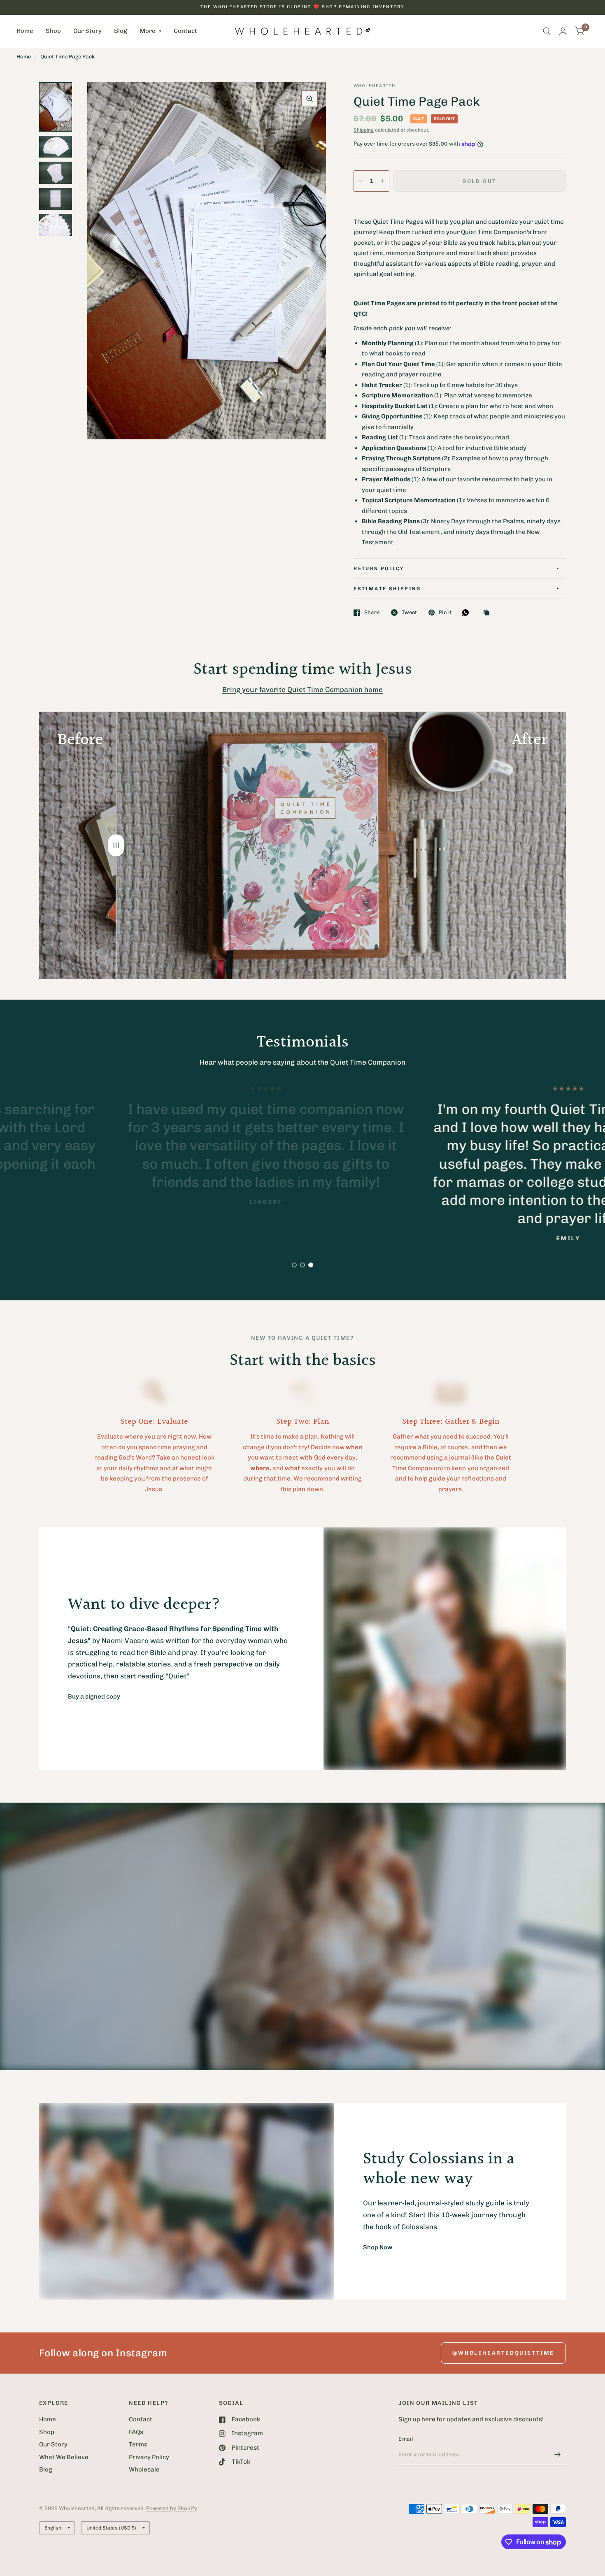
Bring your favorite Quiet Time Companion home (302, 689)
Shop (53, 31)
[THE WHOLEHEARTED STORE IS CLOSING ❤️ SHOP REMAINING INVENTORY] (302, 7)
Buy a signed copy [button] (94, 1696)
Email (406, 2439)
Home (25, 31)
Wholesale (144, 2469)
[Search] (547, 31)
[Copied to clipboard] (489, 613)
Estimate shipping (387, 589)
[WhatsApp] (468, 613)
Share (372, 612)
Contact (185, 31)
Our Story (87, 31)
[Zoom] (309, 99)
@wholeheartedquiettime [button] (503, 2353)
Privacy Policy (149, 2457)
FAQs (136, 2432)
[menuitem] (28, 31)
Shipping (364, 130)
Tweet (409, 612)
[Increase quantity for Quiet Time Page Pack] (383, 181)
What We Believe (64, 2457)
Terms (138, 2444)
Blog (121, 31)
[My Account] (563, 31)
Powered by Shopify (172, 2508)
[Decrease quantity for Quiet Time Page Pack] (360, 181)
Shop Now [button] (378, 2247)
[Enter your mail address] (558, 2455)
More (148, 31)
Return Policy (379, 569)
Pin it (445, 612)
